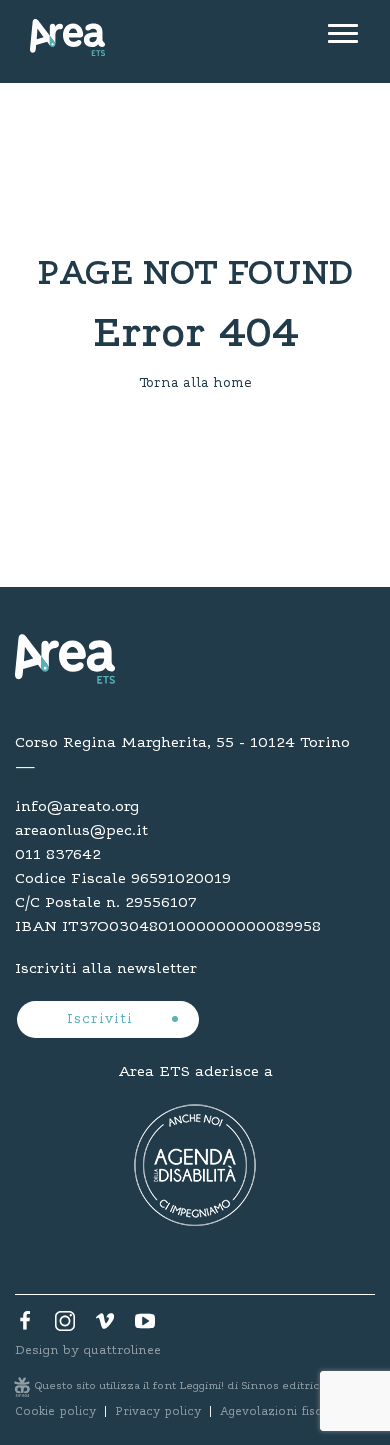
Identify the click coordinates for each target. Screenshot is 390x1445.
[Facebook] (25, 1326)
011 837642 (58, 855)
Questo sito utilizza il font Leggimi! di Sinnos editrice (181, 1386)
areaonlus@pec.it (81, 831)
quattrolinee (122, 1350)
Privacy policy (158, 1412)
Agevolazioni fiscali (278, 1412)
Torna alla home (195, 384)
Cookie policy (55, 1412)
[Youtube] (145, 1326)
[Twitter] (65, 1326)
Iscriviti (102, 1020)
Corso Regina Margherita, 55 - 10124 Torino (182, 743)
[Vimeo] (105, 1326)
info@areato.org (77, 807)
